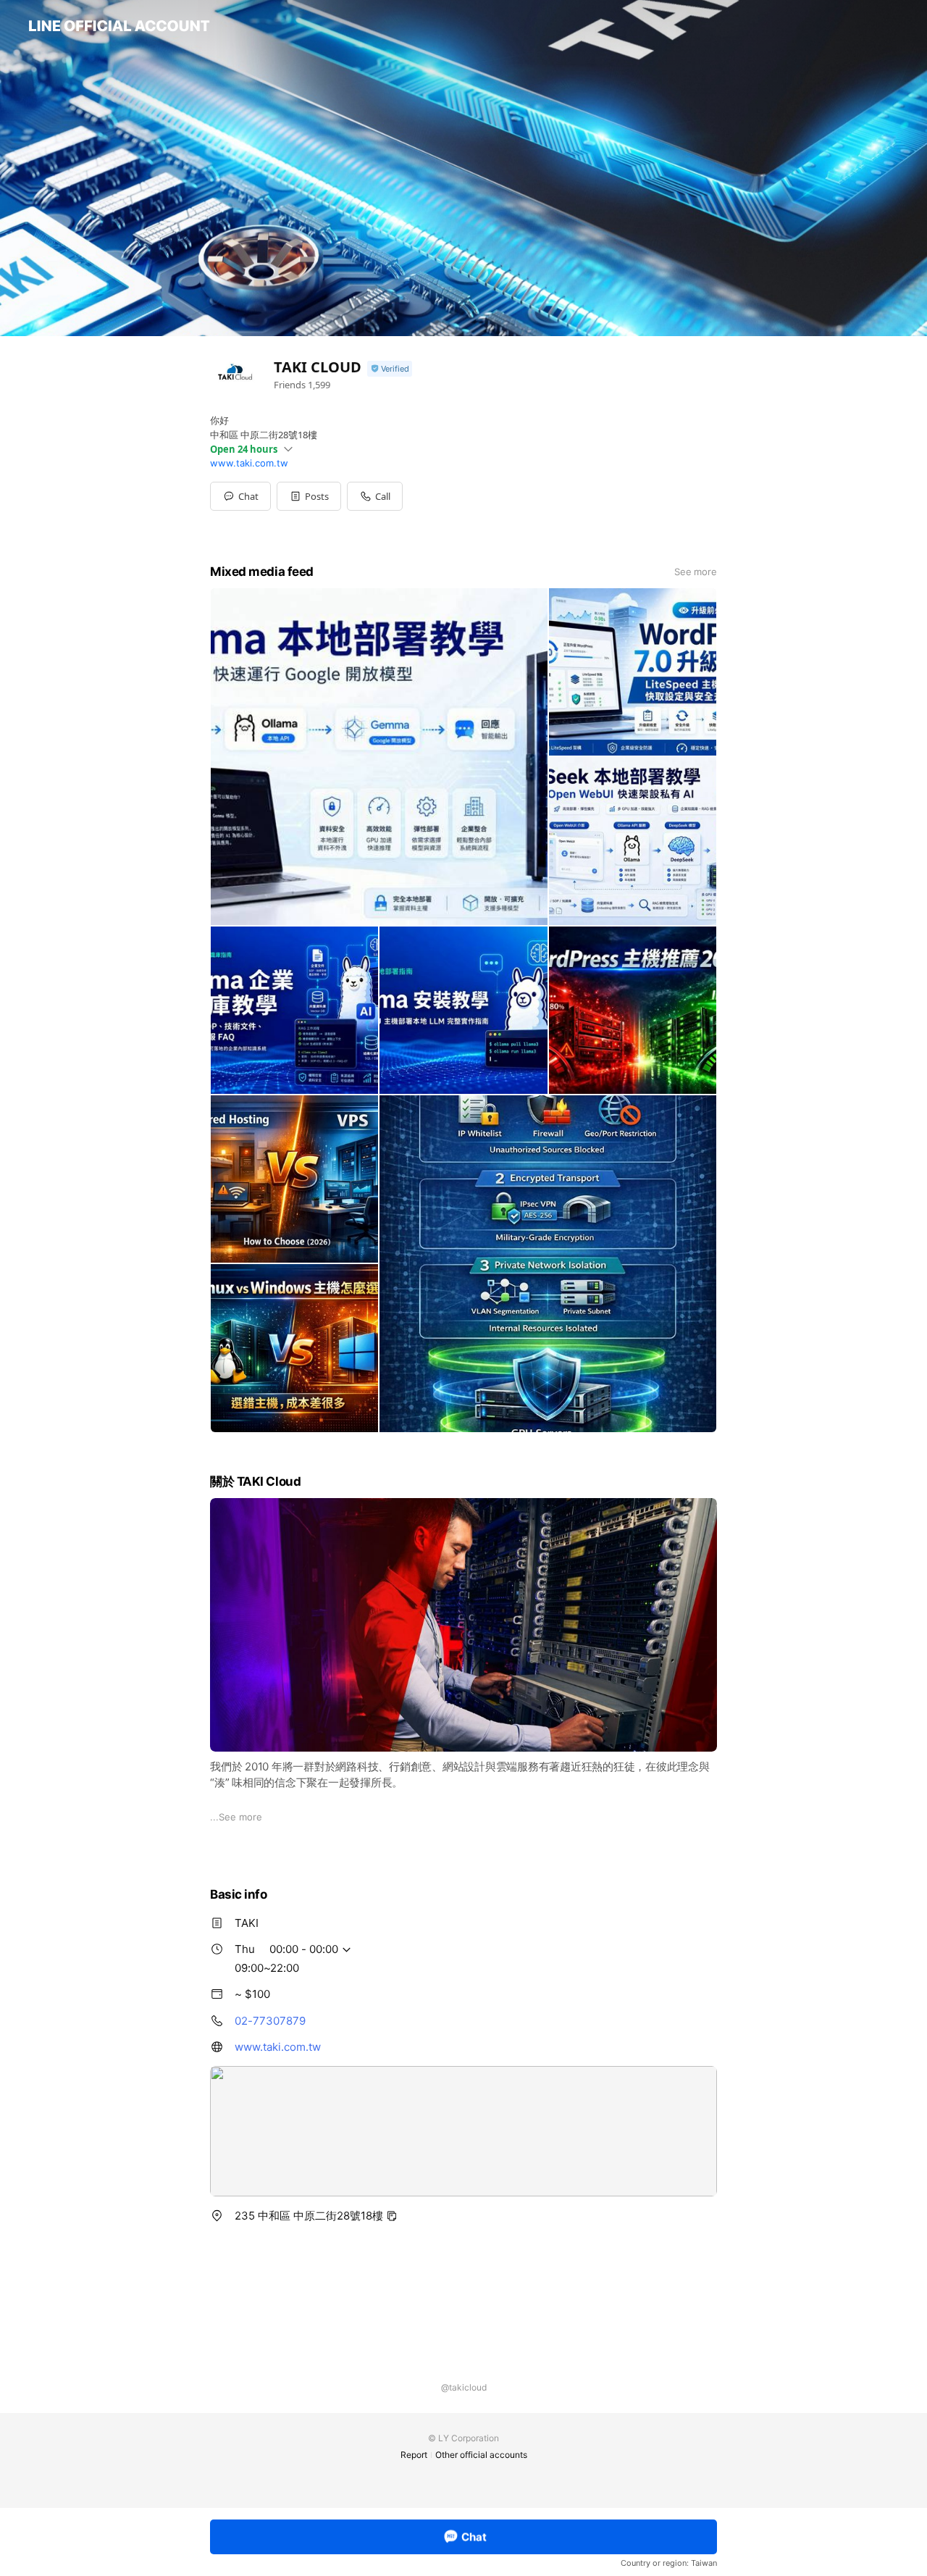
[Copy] (392, 2216)
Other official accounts (481, 2455)
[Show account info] (390, 369)
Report (414, 2455)
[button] (309, 496)
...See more (236, 1817)
